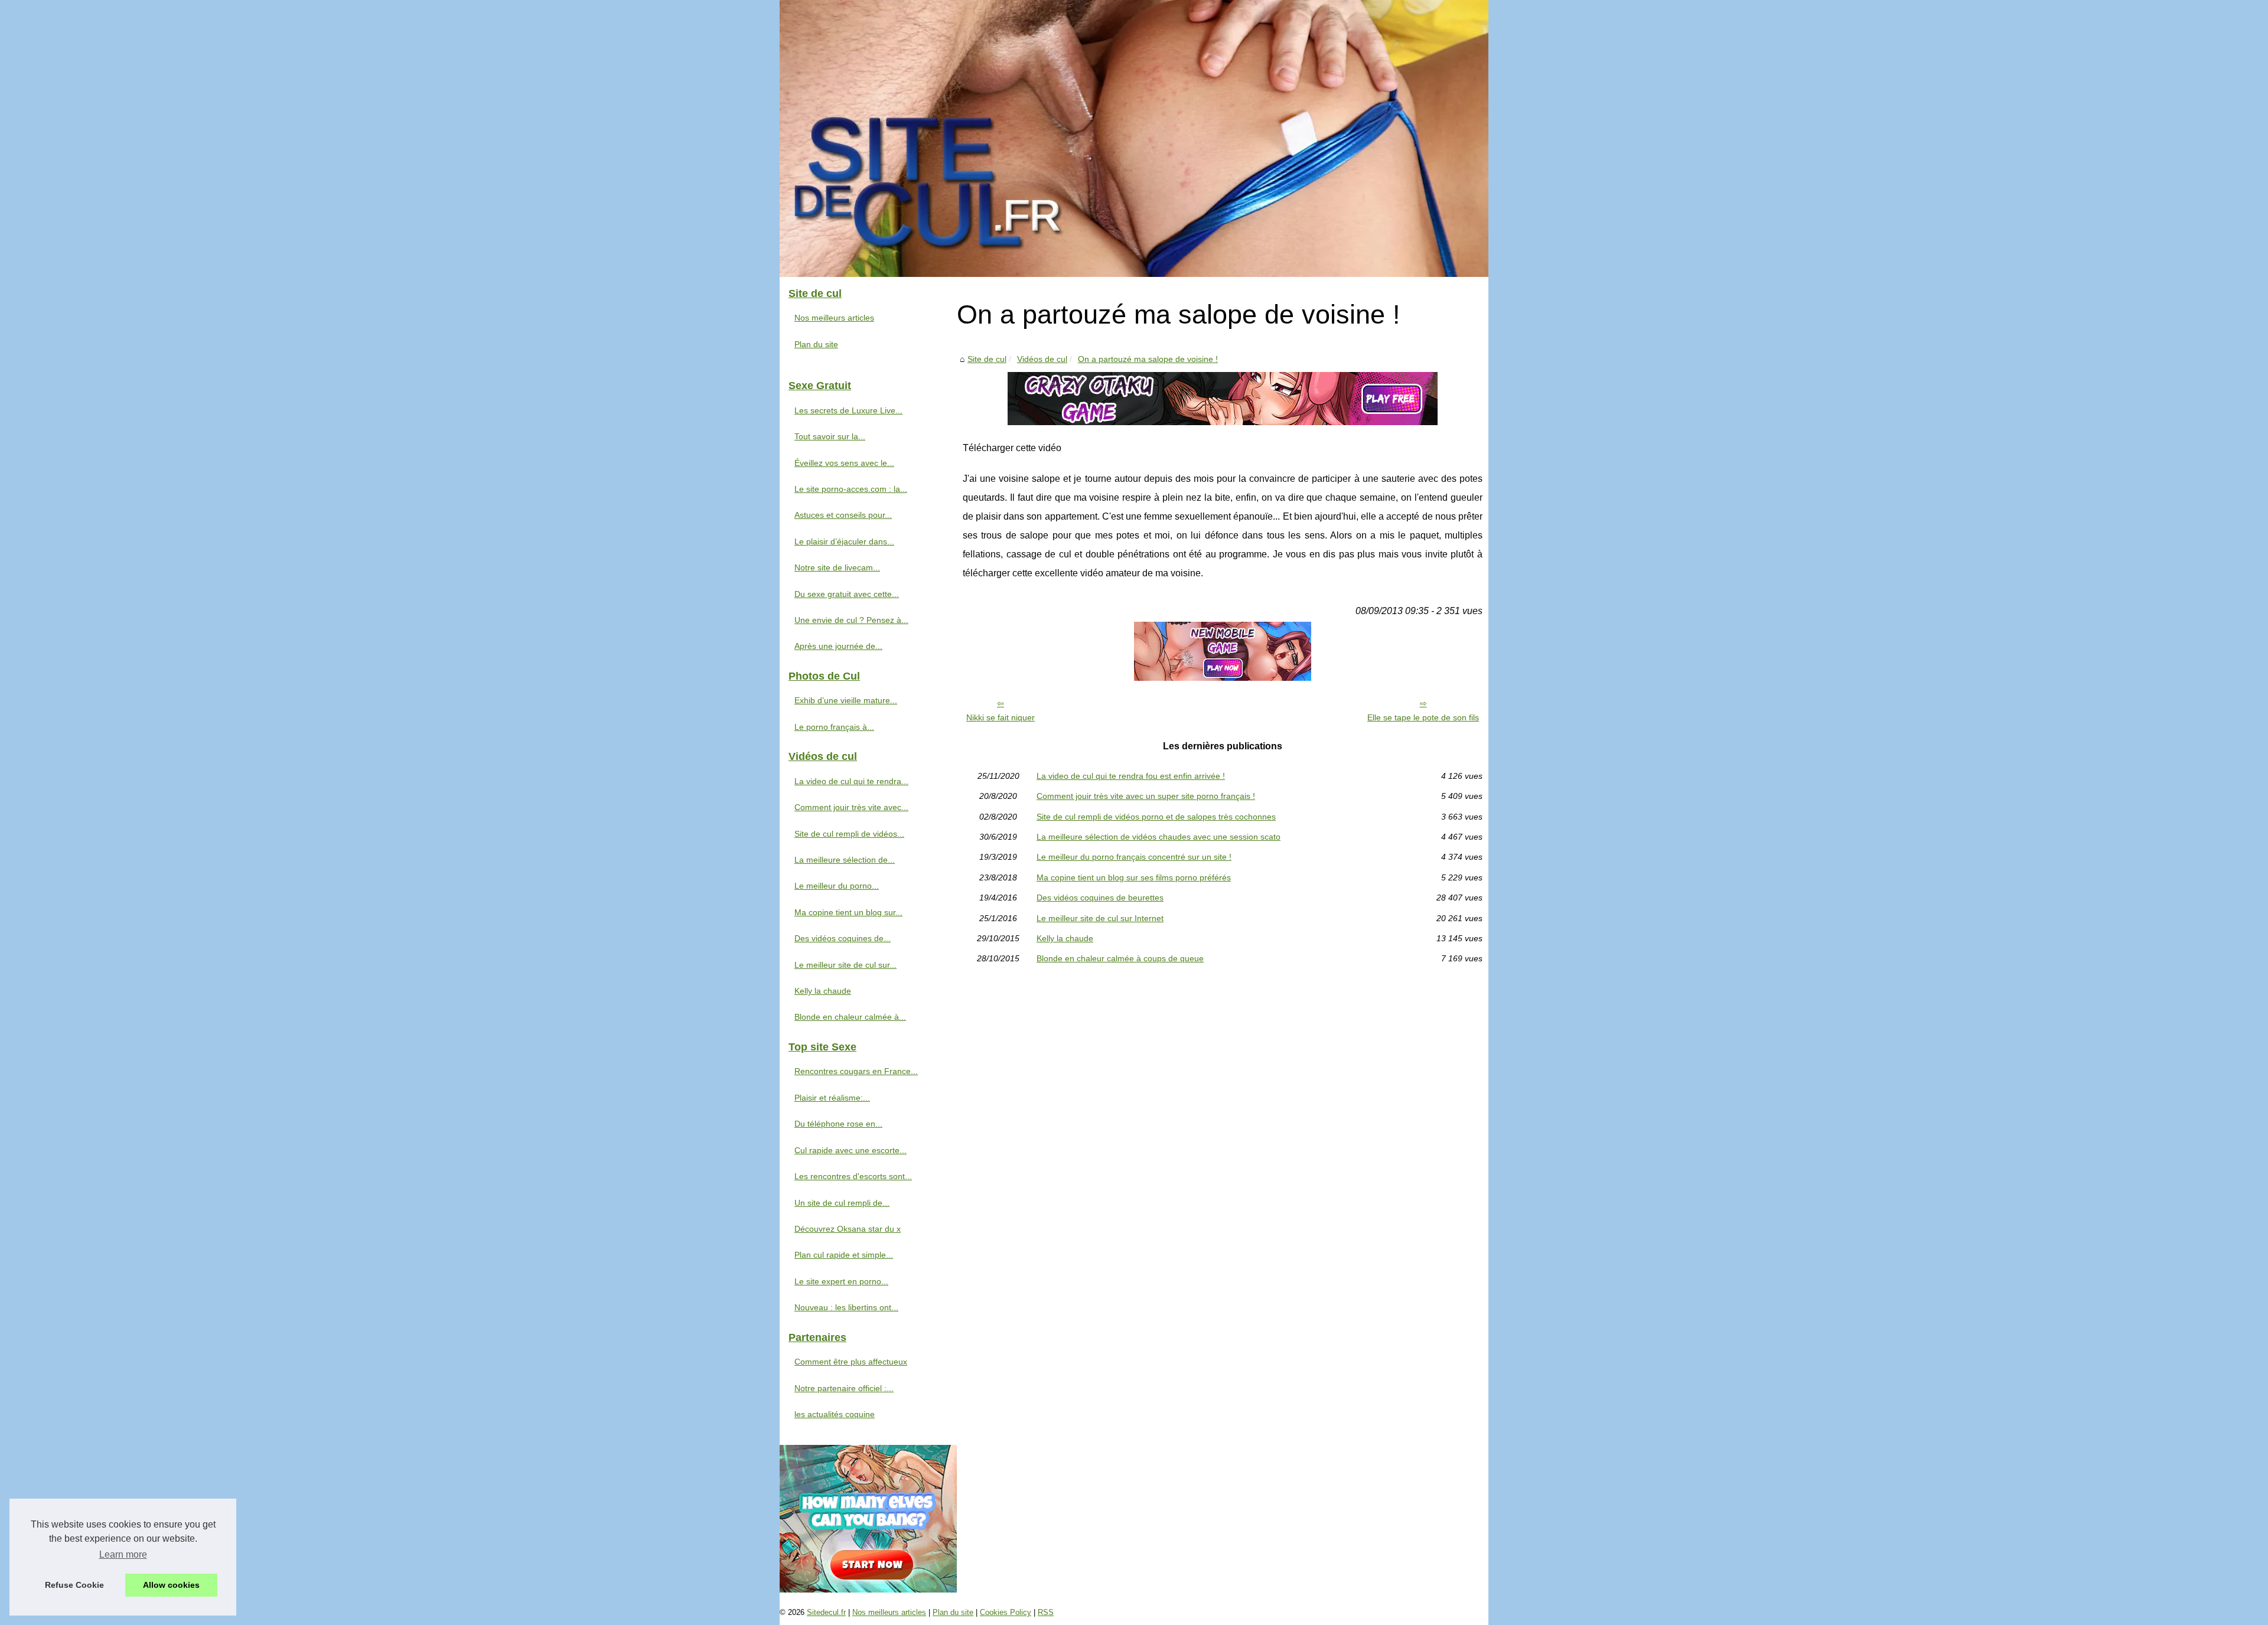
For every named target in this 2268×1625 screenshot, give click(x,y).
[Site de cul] (1134, 138)
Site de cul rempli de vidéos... (849, 834)
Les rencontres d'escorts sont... (853, 1176)
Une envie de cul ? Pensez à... (851, 620)
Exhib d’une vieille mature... (846, 700)
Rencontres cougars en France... (856, 1071)
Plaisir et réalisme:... (832, 1098)
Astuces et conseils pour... (843, 515)
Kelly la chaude (1065, 938)
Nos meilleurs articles (834, 318)
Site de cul (987, 359)
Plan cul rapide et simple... (844, 1255)
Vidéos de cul (1042, 359)
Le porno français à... (834, 727)
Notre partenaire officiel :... (844, 1388)
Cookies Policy (1006, 1612)
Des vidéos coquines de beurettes (1100, 898)
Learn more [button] (123, 1554)
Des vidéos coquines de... (843, 938)
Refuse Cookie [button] (74, 1585)
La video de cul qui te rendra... (851, 781)
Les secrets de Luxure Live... (848, 410)
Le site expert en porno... (841, 1281)
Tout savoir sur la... (830, 436)
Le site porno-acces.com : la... (851, 489)
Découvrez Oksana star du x (848, 1229)
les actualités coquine (835, 1414)
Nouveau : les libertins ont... (846, 1307)
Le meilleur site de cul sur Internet (1100, 918)
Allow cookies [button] (171, 1585)
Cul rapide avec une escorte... (850, 1150)
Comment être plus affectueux (851, 1362)
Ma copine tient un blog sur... (848, 912)
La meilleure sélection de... (845, 860)
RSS (1046, 1612)
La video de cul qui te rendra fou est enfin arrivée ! (1131, 776)
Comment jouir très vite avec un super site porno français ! (1146, 796)
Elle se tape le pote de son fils (1423, 717)
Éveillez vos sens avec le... (844, 463)
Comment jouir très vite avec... (851, 807)
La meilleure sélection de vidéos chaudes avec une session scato (1159, 837)
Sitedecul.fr (826, 1612)
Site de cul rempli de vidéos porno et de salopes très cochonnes (1156, 817)
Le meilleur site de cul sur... (845, 965)
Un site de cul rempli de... (842, 1203)
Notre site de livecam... (837, 567)
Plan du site (816, 344)
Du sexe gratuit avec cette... (847, 594)
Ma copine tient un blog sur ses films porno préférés (1134, 877)
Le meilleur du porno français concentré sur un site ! (1134, 857)
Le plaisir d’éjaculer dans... (844, 541)
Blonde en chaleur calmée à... (850, 1017)
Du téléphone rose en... (838, 1124)
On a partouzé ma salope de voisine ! (1148, 359)
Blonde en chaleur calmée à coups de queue (1120, 958)
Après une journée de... (838, 646)
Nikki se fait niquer (1001, 717)
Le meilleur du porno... (837, 886)
